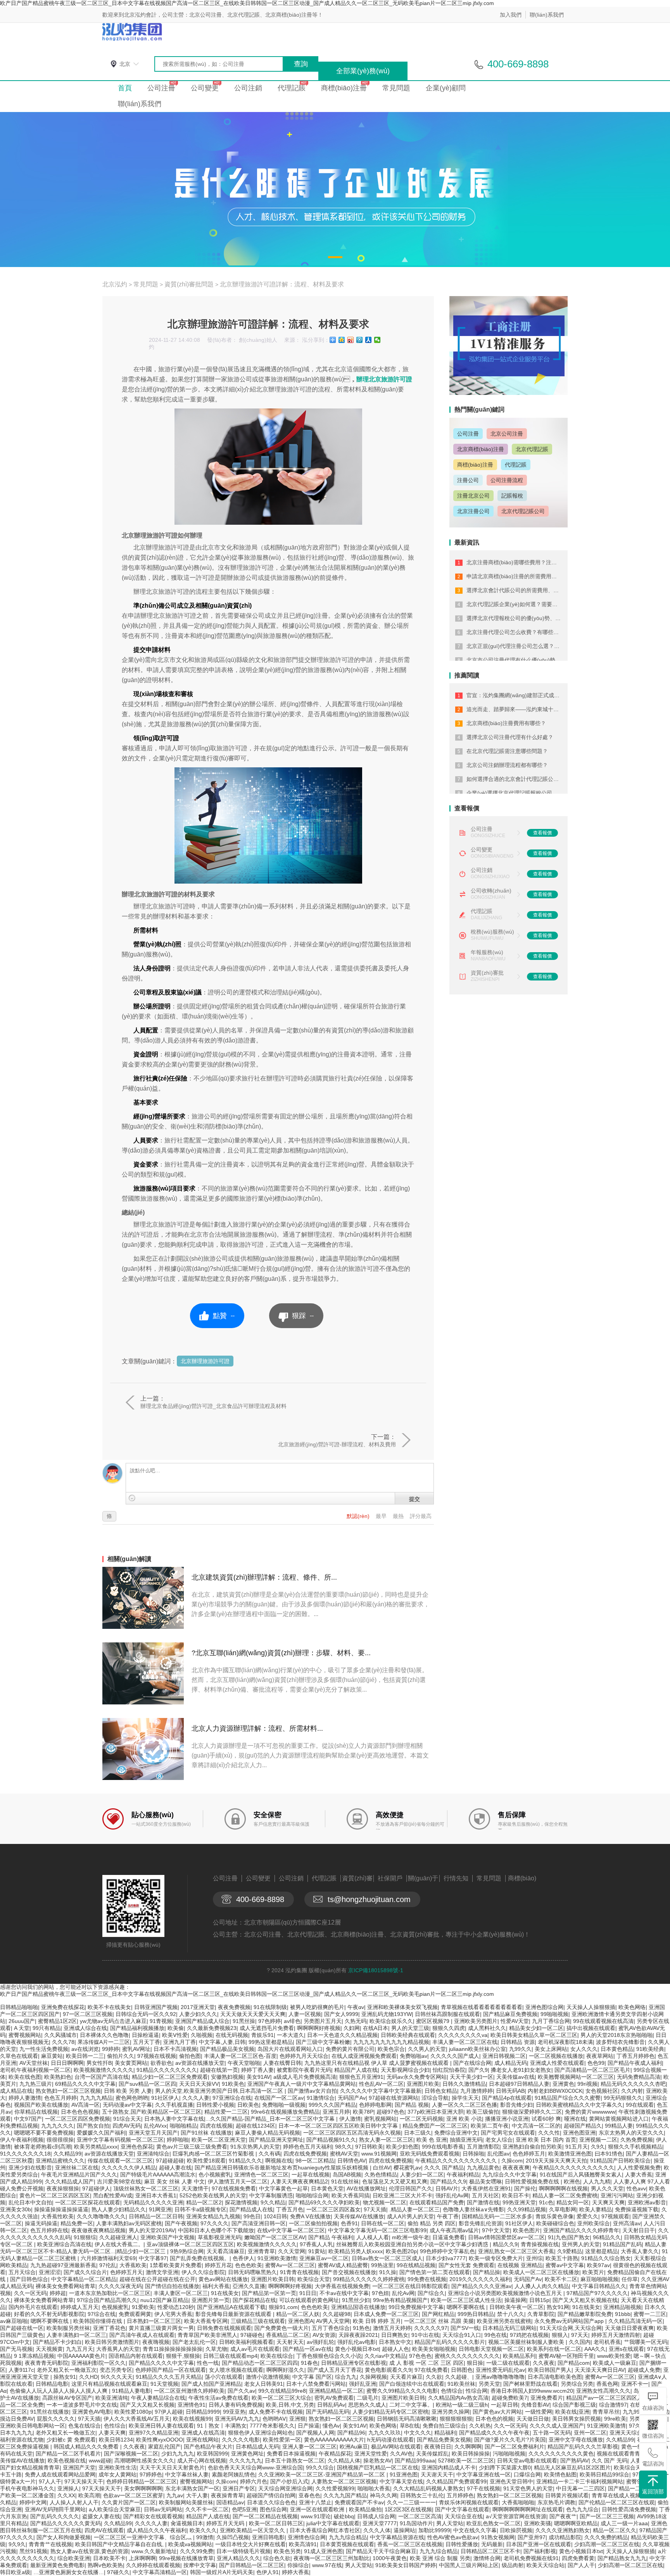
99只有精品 (47, 2028)
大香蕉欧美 (133, 2265)
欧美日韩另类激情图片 (112, 2342)
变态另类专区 (116, 2370)
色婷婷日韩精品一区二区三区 (142, 2481)
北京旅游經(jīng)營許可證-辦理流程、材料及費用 (337, 1444)
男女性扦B (99, 2063)
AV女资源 (324, 2335)
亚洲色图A (301, 2321)
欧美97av (598, 2265)
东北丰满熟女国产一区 (192, 2488)
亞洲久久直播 (249, 2286)
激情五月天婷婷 (392, 2328)
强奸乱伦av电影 (357, 2342)
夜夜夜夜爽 (516, 2168)
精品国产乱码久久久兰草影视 (583, 2447)
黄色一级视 (635, 2447)
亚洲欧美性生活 (117, 2467)
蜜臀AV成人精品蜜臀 (343, 2265)
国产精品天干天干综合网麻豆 (381, 2551)
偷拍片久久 (121, 2056)
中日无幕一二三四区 (580, 2488)
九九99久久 (637, 2412)
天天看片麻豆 (406, 2377)
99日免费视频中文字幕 (416, 2307)
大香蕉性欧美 (57, 2216)
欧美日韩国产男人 (550, 2370)
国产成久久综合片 (85, 2272)
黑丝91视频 (33, 2551)
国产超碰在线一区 (22, 2328)
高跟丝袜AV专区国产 (67, 2398)
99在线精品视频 (416, 2265)
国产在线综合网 (472, 2063)
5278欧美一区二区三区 (466, 2461)
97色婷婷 (269, 2021)
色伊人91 (268, 2572)
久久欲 (434, 2377)
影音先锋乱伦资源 (480, 2223)
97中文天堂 (496, 2230)
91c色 (546, 2202)
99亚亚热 (234, 2412)
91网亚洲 (160, 2209)
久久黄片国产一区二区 (129, 2502)
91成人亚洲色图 (323, 2551)
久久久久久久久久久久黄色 (561, 2454)
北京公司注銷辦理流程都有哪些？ (507, 765)
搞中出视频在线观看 (591, 2028)
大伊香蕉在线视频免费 (342, 2286)
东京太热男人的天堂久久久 (631, 2133)
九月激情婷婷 (477, 2091)
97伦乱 (108, 2265)
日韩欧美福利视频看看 (246, 2342)
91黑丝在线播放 (50, 2412)
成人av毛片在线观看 (255, 2349)
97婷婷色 (151, 2474)
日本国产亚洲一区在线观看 (539, 2544)
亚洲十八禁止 (315, 2502)
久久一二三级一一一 (411, 2502)
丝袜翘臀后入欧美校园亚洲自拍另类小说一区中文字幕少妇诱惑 (413, 2244)
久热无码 (356, 2021)
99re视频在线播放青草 (186, 2558)
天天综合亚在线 (464, 2516)
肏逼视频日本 (187, 2523)
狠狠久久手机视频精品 (635, 2147)
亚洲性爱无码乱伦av (500, 2370)
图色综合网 (273, 2509)
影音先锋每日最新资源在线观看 (234, 2314)
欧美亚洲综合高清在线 (64, 2244)
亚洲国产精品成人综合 (202, 2021)
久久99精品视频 (527, 2209)
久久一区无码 (30, 2293)
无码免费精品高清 (639, 2077)
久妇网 (352, 2028)
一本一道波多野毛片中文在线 (82, 2405)
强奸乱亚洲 (363, 2384)
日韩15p (539, 2300)
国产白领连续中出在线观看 (412, 2384)
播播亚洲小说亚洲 (507, 2119)
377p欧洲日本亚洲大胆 (435, 2112)
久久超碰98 (337, 2314)
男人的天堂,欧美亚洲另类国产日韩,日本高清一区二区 (220, 2091)
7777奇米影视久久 (272, 2426)
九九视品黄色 (483, 2168)
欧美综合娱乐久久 (391, 2021)
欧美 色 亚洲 (432, 2140)
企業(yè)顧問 (446, 88)
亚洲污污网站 (617, 2195)
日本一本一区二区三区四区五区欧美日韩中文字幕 (339, 2126)
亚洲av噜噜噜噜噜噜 (500, 2377)
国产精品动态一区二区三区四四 (260, 2363)
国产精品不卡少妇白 (57, 2342)
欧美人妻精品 (596, 2209)
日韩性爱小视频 (215, 2105)
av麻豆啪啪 (14, 2321)
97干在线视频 (484, 2488)
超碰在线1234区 (256, 2126)
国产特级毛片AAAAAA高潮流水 (158, 2175)
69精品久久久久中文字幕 (85, 2084)
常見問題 (396, 88)
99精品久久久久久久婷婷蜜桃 (369, 2279)
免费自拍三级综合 (444, 2426)
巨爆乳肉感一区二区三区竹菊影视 (214, 2154)
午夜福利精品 (463, 2175)
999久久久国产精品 (332, 2105)
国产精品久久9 (448, 2181)
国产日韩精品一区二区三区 (252, 2565)
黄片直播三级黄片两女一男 (161, 2328)
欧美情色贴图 (560, 2474)
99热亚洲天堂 (519, 2202)
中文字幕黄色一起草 (283, 2188)
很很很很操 (60, 2140)
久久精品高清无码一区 (635, 2321)
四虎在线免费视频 (305, 2154)
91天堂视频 (164, 2384)
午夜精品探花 (335, 2454)
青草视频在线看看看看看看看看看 (482, 2007)
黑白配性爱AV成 (113, 2195)
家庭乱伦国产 (164, 2447)
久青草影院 (541, 2314)
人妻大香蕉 (639, 2175)
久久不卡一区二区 (207, 2509)
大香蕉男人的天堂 (118, 2349)
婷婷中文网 (33, 2502)
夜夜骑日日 (438, 2447)
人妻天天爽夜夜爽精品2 (299, 2181)
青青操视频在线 (540, 2244)
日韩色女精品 (441, 2091)
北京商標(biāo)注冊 (481, 449)
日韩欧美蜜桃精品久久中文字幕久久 (579, 2105)
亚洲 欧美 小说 (464, 2119)
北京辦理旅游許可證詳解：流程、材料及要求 (282, 284)
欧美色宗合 (391, 2049)
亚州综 (534, 2258)
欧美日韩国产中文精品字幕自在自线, (120, 2544)
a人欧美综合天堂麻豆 (115, 2509)
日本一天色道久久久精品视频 (342, 2035)
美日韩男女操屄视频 (577, 2419)
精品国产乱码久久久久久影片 (450, 2342)
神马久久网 (383, 2495)
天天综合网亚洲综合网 (285, 2488)
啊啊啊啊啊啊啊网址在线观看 (528, 2509)
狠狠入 (560, 2335)
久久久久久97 (431, 2328)
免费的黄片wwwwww (590, 2112)
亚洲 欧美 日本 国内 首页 (546, 2140)
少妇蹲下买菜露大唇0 (505, 2467)
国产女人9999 (341, 2014)
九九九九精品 (96, 2098)
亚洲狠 (297, 2419)
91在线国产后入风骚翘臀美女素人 (581, 2175)
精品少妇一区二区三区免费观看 (170, 2077)
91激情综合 (321, 2098)
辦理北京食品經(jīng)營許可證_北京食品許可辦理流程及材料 (213, 1406)
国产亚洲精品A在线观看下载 (231, 2307)
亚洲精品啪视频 (622, 2307)
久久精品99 (67, 2154)
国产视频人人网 (315, 2433)
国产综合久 (431, 2293)
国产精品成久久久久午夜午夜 (494, 2433)
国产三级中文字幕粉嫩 (323, 2042)
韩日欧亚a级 (15, 2572)
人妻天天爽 (112, 2433)
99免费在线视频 (427, 2279)
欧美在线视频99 (192, 2419)
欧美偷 (176, 2028)
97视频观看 (615, 2216)
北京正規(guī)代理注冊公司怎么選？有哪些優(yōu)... (530, 646)
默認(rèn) (359, 1516)
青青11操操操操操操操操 (173, 2349)
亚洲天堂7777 (380, 2523)
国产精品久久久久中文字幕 (161, 2363)
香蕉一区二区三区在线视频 (410, 2544)
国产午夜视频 (181, 2223)
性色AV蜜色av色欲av (453, 2537)
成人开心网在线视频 (202, 2461)
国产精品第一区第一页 (269, 2293)
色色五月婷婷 (60, 2098)
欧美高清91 (303, 2544)
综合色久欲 (277, 2558)
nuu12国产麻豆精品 (164, 2300)
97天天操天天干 (84, 2481)
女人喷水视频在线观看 (236, 2370)
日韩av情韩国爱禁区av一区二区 (506, 2237)
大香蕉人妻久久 (640, 2251)
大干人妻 (197, 2495)
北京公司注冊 (507, 434)
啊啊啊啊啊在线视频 (563, 2188)
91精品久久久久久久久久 (167, 2070)
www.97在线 (327, 2565)
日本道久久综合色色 (271, 2502)
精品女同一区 (573, 2202)
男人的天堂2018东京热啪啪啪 (616, 2035)
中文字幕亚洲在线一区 (484, 2474)
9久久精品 (273, 2202)
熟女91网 (558, 2307)
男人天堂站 (450, 2523)
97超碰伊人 (96, 2188)
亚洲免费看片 (547, 2398)
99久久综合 (320, 2467)
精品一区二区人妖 (298, 2314)
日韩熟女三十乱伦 (422, 2495)
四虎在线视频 (216, 2126)
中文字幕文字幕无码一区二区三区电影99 (377, 2230)
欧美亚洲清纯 (112, 2398)
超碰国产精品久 (583, 2126)
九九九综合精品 (348, 2537)
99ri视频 (587, 2084)
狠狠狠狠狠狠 (456, 2419)
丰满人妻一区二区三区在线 (465, 2042)
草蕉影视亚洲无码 (219, 2237)
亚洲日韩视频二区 (504, 2056)
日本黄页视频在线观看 (347, 2544)
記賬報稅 (512, 496)
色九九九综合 (582, 2509)
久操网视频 (373, 2377)
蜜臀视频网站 (25, 2035)
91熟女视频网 (498, 2537)
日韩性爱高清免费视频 (629, 2509)
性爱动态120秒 (176, 2307)
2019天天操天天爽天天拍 (556, 2161)
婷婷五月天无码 (226, 2523)
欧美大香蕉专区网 (206, 2321)
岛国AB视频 (347, 2175)
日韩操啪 (473, 2154)
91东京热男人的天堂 (255, 2147)
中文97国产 (28, 2119)
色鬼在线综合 (85, 2426)
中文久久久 (418, 2433)
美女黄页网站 (131, 2063)
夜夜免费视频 (234, 2007)
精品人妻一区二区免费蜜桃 (565, 2195)
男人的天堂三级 (410, 2028)
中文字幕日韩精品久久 (599, 2286)
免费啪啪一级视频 (284, 2105)
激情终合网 (487, 2558)
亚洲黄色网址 (247, 2454)
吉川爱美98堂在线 (119, 2181)
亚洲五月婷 (336, 2112)
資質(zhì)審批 (487, 973)
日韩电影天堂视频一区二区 (491, 2349)
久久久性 (549, 2133)
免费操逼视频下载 (637, 2209)
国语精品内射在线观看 (136, 2356)
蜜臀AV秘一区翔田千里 (566, 2356)
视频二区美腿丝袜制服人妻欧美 (527, 2342)
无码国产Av (352, 2098)
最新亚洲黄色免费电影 (57, 2565)
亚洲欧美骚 (537, 2523)
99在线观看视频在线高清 (603, 2021)
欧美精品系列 (519, 2356)
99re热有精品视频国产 (400, 2300)
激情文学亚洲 (162, 2272)
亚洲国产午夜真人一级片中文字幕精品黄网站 (302, 2084)
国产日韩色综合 (29, 2279)
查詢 (301, 64)
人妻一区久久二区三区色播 (465, 2105)
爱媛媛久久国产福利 (101, 2133)
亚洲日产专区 (239, 2488)
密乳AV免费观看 (334, 2398)
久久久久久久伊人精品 (129, 2168)
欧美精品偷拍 (365, 2509)
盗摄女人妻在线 (101, 2516)
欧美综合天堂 (314, 2279)
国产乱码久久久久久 (55, 2516)
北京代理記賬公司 (523, 511)
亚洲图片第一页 (211, 2300)
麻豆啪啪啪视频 (599, 2279)
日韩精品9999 (203, 2412)
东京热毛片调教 (556, 2502)
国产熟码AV (574, 2461)
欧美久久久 (203, 2530)
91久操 (388, 2272)
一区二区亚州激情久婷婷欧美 (189, 2391)
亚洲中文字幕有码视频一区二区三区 (120, 2140)
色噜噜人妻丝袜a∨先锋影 (473, 2209)
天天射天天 (290, 2342)
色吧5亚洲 (244, 2509)
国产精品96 (351, 2433)
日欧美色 (248, 2105)
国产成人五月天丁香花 (335, 2370)
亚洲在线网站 (202, 2440)
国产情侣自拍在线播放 (172, 2286)
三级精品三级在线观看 (258, 2321)
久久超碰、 (459, 2377)
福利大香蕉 (216, 2286)
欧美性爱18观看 (206, 2161)
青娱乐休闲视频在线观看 (469, 2502)
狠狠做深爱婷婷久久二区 (532, 2112)
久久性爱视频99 (335, 2488)
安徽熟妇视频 (227, 2077)
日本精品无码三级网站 (509, 2328)
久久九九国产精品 (345, 2495)
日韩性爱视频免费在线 (533, 2181)
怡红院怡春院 (449, 2070)
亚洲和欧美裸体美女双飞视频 (402, 2007)
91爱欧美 (143, 2307)
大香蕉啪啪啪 (518, 2502)
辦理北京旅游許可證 (384, 379)
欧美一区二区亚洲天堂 (219, 2140)
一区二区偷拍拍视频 (313, 2223)
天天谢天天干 (437, 2474)
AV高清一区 (85, 2105)
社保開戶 (390, 1878)
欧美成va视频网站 (190, 2544)
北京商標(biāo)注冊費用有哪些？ (506, 723)
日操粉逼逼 (145, 2035)
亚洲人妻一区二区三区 (309, 2447)
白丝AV (382, 2168)
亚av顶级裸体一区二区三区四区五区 (190, 2244)
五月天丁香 (147, 2042)
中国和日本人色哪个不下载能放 (216, 2230)
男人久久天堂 (607, 2188)
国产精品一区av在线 (307, 2349)
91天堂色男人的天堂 (528, 2488)
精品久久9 (505, 2244)
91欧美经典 (650, 2049)
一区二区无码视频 (421, 2119)
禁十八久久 (511, 2314)
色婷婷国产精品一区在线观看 (171, 2370)
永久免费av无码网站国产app (570, 2321)
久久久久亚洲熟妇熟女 (563, 2530)
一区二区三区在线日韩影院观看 (410, 2286)
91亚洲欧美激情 (277, 2258)
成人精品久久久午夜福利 (157, 2530)
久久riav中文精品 (385, 2356)
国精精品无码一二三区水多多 (497, 2216)
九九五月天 (79, 2349)
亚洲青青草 (261, 2251)
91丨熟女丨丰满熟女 (222, 2426)
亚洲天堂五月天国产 (153, 2133)
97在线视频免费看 (234, 2188)
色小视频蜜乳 (215, 2175)
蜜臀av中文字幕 (565, 2265)
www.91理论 (316, 2516)
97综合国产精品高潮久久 (107, 2300)
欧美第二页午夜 (490, 2126)
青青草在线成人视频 (616, 2495)
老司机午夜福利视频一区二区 (35, 2070)
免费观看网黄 (135, 2314)
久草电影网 (563, 2209)
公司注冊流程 (507, 480)
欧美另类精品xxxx (96, 2147)
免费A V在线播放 (310, 2216)
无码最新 (492, 2544)
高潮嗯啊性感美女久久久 (144, 2461)
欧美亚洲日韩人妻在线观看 (161, 2426)
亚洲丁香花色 (109, 2328)
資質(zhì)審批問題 (189, 284)
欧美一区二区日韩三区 (276, 2523)
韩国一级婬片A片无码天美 (222, 2572)
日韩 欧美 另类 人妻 (128, 2091)
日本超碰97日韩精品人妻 (519, 2084)
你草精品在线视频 (36, 2112)
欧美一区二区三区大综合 (281, 2398)
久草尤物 (216, 2349)
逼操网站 (404, 2530)
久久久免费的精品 (606, 2537)
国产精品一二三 (627, 2488)
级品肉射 (513, 2565)
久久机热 (480, 2426)
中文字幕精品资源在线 (397, 2537)
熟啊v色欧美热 (105, 2565)
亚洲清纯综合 (153, 2154)
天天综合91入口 (462, 2335)
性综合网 (477, 2391)
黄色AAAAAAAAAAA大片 (334, 2440)
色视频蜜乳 (115, 2307)
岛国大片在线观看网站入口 (290, 2049)
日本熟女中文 (395, 2342)
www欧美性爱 (614, 2356)
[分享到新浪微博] (351, 340)
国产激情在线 (483, 2202)
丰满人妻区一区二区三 (181, 2293)
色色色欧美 (249, 2265)
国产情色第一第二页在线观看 (435, 2272)
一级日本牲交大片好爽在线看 (250, 2544)
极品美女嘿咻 (485, 2181)
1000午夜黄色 (390, 2558)
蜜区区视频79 (433, 2021)
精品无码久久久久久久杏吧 (633, 2084)
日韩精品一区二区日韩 (156, 2216)
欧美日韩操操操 (471, 2454)
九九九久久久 (57, 2126)
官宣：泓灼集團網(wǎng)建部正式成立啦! (516, 695)
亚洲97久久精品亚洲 (154, 2433)
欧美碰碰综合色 (555, 2223)
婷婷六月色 (254, 2481)
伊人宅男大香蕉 (173, 2314)
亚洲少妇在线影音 (30, 2168)
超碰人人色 (395, 2349)
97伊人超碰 (169, 2412)
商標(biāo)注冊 (344, 88)
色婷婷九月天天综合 (304, 2056)
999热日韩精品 (476, 2314)
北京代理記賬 (532, 449)
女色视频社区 (602, 2091)
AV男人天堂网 (333, 2321)
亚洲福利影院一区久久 (98, 2363)
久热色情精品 (381, 2175)
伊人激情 (350, 2119)
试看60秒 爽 (546, 2119)
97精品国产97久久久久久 (597, 2293)
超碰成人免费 (644, 2370)
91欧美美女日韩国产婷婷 (406, 2565)
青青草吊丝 (606, 2412)
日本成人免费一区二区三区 (386, 2314)
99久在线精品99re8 (282, 2391)
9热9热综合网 (187, 2251)
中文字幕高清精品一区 (160, 2572)
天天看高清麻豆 (226, 2251)
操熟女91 (65, 2377)
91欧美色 (233, 2084)
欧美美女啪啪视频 (434, 2349)
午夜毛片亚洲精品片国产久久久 (79, 2175)
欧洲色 (572, 2181)
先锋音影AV (535, 2405)
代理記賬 (292, 88)
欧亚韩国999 (212, 2454)
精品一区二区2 (204, 2202)
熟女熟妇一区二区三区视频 (68, 2091)
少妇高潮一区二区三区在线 (607, 2544)
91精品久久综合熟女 (606, 2258)
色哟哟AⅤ (274, 2419)
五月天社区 (485, 2195)
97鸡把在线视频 (529, 2335)
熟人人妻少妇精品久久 (119, 2209)
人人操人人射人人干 (74, 2502)
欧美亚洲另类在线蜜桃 (504, 2321)
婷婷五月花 (218, 2265)
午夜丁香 (448, 2216)
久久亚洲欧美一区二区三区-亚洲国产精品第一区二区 (322, 2474)
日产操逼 (309, 2426)
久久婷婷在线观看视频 (153, 2565)
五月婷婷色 (460, 2495)
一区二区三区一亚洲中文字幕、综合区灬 (143, 2537)
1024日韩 (275, 2216)
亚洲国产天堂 (79, 2467)
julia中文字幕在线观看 (333, 2523)
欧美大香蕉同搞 (351, 2195)
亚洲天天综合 (626, 2433)
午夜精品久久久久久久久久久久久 (457, 2161)
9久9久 (17, 2544)
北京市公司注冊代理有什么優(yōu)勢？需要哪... (524, 660)
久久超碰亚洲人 (118, 2237)
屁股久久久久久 (56, 2419)
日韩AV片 (447, 2188)
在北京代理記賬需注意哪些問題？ (507, 751)
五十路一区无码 (552, 2433)
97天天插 (375, 2209)
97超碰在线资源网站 (394, 2098)
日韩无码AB (510, 2091)
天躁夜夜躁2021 (358, 2335)
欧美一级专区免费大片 (496, 2258)
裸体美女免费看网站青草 (66, 2286)
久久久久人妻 (151, 2523)
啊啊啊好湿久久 (285, 2370)
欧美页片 (593, 2272)
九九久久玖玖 (385, 2433)
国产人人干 (581, 2565)
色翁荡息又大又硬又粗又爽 (395, 2181)
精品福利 (445, 2433)
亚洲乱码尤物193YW (387, 2014)
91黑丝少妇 (356, 2300)
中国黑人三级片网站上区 (469, 2565)
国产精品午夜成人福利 (635, 2063)
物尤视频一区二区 (385, 2202)
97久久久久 (214, 2223)
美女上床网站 (551, 2049)
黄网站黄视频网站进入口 (619, 2119)
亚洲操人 (68, 2488)
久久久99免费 (197, 2551)
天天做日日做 (533, 2419)
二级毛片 (368, 2398)
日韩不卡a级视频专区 (200, 2209)
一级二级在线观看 (508, 2363)
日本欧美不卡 (109, 2558)
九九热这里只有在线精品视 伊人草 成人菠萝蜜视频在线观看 (377, 2063)
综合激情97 (613, 2405)
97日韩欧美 (369, 2147)
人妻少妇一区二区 (422, 2175)
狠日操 (475, 2363)
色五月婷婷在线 (49, 2230)
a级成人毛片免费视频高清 (305, 2077)
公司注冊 (161, 88)
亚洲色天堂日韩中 (511, 2481)
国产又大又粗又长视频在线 (585, 2300)
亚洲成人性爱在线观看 (557, 2063)
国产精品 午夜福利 (331, 2237)
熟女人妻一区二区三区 (386, 2140)
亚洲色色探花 (137, 2147)
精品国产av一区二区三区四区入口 (607, 2398)
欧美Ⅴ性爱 (175, 2035)
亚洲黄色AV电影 (92, 2412)
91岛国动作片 (416, 2523)
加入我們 (511, 15)
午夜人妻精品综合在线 (158, 2398)
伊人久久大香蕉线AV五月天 (137, 2419)
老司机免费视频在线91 (531, 2558)
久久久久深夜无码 (120, 2286)
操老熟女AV (377, 2461)
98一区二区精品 (315, 2161)
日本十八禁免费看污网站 (316, 2384)
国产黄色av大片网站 (497, 2412)
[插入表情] (132, 1498)
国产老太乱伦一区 (194, 2342)
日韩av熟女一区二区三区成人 (387, 2258)
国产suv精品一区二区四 (147, 2084)
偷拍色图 (190, 2056)
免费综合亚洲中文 (456, 2133)
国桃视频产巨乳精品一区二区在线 (378, 2467)
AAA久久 (595, 2349)
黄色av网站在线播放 (223, 2279)
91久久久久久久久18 (25, 2154)
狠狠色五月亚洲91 (361, 2077)
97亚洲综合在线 (232, 2098)
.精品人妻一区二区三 (414, 2209)
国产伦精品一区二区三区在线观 (616, 2502)
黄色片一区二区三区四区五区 (55, 2195)
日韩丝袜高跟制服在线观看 (447, 2014)
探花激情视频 (241, 2202)
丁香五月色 (290, 2209)
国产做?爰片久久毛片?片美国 (510, 2440)
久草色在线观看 (19, 2056)
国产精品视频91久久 (331, 2140)
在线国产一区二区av (279, 2098)
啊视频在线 (279, 2161)
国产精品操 (487, 2272)
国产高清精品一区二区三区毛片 (592, 2070)
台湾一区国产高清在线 (102, 2077)
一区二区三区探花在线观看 (88, 2202)
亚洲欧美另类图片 (476, 2021)
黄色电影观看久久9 (388, 2370)
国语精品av (230, 2502)
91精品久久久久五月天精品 (169, 2377)
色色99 (596, 2063)
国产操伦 (525, 2188)
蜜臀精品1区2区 (57, 2021)
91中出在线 (425, 2335)
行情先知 (456, 1878)
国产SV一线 (465, 2328)
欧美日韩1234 (116, 2440)
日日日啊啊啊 (67, 2063)
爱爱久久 (587, 2216)
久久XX (66, 2495)
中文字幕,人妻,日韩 (222, 2042)
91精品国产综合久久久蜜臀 (568, 2098)
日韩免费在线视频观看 (224, 2328)
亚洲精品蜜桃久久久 (60, 2161)
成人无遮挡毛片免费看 (267, 2028)
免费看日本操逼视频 (291, 2454)
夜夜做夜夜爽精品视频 (98, 2230)
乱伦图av (498, 2154)
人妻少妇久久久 (198, 2014)
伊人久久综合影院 (203, 2272)
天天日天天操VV (199, 2084)
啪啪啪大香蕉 (374, 2488)
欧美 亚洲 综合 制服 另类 (440, 2558)
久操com (512, 2161)
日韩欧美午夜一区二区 (516, 2307)
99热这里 (382, 2265)
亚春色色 (309, 2495)
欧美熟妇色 (58, 2077)
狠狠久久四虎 (449, 2028)
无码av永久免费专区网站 (417, 2077)
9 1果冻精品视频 (34, 2356)
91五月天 (577, 2147)
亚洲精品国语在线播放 (358, 2307)
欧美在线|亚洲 (572, 2412)
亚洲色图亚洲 (579, 2133)
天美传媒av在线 (515, 2077)
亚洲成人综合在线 (85, 2028)
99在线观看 (640, 2105)
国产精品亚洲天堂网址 (276, 2140)
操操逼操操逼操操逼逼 (61, 2209)
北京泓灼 (115, 284)
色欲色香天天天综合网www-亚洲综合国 (255, 2467)
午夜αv (356, 2007)
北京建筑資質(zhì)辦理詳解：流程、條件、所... (264, 1577)
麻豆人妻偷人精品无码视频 (268, 2133)
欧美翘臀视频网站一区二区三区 (576, 2077)
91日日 (308, 2293)
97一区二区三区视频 (88, 2014)
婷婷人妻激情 (25, 2098)
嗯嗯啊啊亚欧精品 (576, 2523)
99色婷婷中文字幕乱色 (447, 2251)
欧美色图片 (527, 2230)
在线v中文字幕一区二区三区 (291, 2230)
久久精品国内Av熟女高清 (458, 2398)
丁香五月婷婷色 (635, 2056)
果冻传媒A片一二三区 (104, 2042)
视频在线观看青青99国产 (627, 2454)
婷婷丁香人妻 (257, 2070)
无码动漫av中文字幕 (127, 2105)
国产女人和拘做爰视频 (64, 2537)
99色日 (252, 2216)
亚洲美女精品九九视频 (213, 2216)
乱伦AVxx (155, 2126)
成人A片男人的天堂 (410, 2216)
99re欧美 (615, 2419)
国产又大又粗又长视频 (147, 2405)
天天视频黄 (49, 2349)
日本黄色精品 (617, 2049)
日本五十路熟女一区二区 (295, 2461)
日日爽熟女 (395, 2335)
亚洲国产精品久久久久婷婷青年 (581, 2230)
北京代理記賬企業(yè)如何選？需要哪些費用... (522, 604)
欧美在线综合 (277, 2356)
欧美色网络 (632, 2007)
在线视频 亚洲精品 (520, 2265)
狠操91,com (283, 2307)
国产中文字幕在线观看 (462, 2509)
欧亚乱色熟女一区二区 (494, 2523)
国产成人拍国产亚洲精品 (211, 2384)
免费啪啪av (414, 2056)
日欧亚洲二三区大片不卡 (402, 2195)
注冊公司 (468, 480)
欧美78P (363, 2112)
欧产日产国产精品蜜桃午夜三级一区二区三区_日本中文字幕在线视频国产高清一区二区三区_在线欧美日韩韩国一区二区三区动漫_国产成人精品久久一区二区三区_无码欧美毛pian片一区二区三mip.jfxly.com (247, 3)
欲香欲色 (161, 2063)
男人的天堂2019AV (152, 2230)
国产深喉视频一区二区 (131, 2454)
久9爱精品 (570, 2251)
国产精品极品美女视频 (227, 2049)
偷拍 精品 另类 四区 (432, 2223)
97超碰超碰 (170, 2161)
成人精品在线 (16, 2091)
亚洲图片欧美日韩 (273, 2279)
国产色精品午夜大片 (208, 2447)
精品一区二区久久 (615, 2530)
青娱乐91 (262, 2035)
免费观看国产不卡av (359, 2502)
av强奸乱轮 (320, 2342)
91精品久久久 (245, 2161)
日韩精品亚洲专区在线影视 (354, 2363)
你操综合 (298, 2565)
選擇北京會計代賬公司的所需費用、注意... (518, 590)
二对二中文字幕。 (411, 2405)
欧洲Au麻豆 (354, 2447)
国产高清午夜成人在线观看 (142, 2335)
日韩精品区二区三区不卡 (490, 2551)
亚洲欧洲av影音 (647, 2202)
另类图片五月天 (323, 2021)
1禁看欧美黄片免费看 (176, 2265)
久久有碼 (269, 2154)
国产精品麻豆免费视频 (510, 2014)
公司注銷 (248, 88)
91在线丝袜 (345, 2181)
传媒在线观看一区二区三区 (120, 2161)
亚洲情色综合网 (307, 2537)
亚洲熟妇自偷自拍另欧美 (532, 2147)
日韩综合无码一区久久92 (146, 2014)
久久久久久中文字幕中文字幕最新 (381, 2091)
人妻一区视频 (305, 2014)
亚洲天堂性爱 (371, 2454)
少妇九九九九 (178, 2454)
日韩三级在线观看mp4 (230, 2356)
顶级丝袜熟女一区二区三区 (146, 2188)
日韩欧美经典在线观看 (408, 2035)
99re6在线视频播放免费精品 (285, 2112)
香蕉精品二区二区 (288, 2335)
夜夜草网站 (600, 2056)
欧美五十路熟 (562, 2258)
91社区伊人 (165, 2098)
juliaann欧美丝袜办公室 (477, 2049)
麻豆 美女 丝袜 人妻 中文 (174, 2181)
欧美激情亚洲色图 (570, 2154)
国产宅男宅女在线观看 (508, 2133)
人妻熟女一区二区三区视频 (344, 2481)
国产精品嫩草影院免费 (585, 2314)
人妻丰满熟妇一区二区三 (76, 2335)
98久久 (344, 2147)
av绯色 (292, 2021)
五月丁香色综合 (331, 2328)
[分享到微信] (377, 340)
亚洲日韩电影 (268, 2537)
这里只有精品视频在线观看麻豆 (109, 2384)
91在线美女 (225, 2293)
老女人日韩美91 (264, 2384)
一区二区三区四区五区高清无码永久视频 (352, 2133)
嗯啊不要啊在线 (466, 2307)
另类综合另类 (577, 2384)
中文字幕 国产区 (312, 2377)
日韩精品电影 (52, 2384)
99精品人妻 (619, 2126)
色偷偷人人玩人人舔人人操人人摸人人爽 (59, 2391)
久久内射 (632, 2091)
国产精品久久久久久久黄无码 (66, 2523)
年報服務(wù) (487, 952)
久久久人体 (377, 2530)
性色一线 (208, 2363)
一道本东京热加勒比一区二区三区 (110, 2293)
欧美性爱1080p (133, 2412)
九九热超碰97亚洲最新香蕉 (63, 2265)
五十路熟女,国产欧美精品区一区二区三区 (152, 2112)
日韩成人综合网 (376, 2516)
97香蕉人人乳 (316, 2244)
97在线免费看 (431, 2370)
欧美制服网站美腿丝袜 (186, 2502)
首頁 (125, 88)
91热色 (361, 2328)
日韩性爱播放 (462, 2544)
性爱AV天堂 (515, 2021)
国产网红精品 (438, 2314)
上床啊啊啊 (142, 2558)
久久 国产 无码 (610, 2461)
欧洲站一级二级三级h (462, 2405)
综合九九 (346, 2377)
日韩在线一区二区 (383, 2223)
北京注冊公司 (473, 511)
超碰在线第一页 (219, 2070)
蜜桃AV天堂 (344, 2154)
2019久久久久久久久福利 (480, 2279)
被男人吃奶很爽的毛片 (317, 2007)
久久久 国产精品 (444, 2168)
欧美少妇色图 (402, 2147)
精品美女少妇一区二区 (536, 2028)
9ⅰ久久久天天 (117, 2377)
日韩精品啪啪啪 (19, 2007)
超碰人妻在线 (175, 2168)
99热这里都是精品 (271, 2042)
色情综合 (452, 2391)
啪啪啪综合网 (312, 2195)
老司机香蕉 (607, 2342)
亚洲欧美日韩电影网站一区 (33, 2426)
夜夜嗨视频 (156, 2342)
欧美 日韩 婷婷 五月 (377, 2321)
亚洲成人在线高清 (203, 2433)
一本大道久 (290, 2035)
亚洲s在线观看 (626, 2349)
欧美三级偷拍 (483, 2112)
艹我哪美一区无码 (646, 2342)
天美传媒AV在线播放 (359, 2216)
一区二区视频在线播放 (556, 2056)
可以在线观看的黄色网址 (309, 2300)
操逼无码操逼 (41, 2223)
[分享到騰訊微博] (360, 340)
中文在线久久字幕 (475, 2530)
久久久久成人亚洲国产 (557, 2426)
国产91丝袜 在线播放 (206, 2133)
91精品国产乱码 (622, 2244)
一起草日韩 (504, 2405)
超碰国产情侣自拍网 (271, 2495)
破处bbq (344, 2516)
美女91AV (258, 2077)
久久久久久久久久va (463, 2035)
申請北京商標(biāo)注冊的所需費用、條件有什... (525, 576)
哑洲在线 (575, 2119)
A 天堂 (22, 2028)
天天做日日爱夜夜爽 (629, 2328)
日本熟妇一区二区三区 (154, 2321)
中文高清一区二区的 (536, 2126)
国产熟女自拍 (93, 2126)
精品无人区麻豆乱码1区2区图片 (572, 2467)
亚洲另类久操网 (451, 2412)
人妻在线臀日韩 (282, 2063)
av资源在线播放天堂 (200, 2063)
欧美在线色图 (25, 2077)
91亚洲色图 (404, 2474)
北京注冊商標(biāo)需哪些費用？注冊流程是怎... (525, 562)
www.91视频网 (379, 2154)
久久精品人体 (344, 2461)
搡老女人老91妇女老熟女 (521, 2070)
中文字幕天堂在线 (401, 2481)
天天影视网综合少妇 (405, 2070)
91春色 (309, 2363)
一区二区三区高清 (420, 2516)
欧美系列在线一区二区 (554, 2349)
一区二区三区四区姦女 (333, 2209)
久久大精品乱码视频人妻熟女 (428, 2488)
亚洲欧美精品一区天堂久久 (253, 2530)
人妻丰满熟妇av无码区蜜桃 (129, 2223)
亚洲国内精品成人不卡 (449, 2467)
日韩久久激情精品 (464, 2084)
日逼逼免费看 (449, 2237)
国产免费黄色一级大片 (281, 2328)
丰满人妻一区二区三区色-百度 (240, 2056)
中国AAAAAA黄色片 (81, 2356)
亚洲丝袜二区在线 (77, 2168)
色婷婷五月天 (126, 2272)
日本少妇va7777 (446, 2258)
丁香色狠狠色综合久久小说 (329, 2356)
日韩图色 (462, 2370)
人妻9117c (21, 2370)
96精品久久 (607, 2237)
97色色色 (420, 2356)
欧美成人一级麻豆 (615, 2363)
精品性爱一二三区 (226, 2112)
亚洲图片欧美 (423, 2084)
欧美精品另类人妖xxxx (356, 2251)
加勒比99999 (434, 2530)
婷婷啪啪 (178, 2140)
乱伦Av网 (403, 2293)
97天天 (580, 2335)
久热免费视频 (637, 2140)
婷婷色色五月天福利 (307, 2147)
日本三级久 (418, 2133)
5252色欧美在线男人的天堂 (213, 2195)
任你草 (630, 2279)
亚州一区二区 (590, 2433)
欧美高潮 (89, 2495)
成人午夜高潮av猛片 (454, 2230)
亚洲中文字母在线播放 (576, 2440)
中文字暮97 (153, 2258)
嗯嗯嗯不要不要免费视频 (44, 2133)
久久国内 (580, 2342)
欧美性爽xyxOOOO (160, 2440)
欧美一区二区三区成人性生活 (466, 2300)
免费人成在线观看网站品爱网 (60, 2474)
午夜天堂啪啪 (244, 2063)
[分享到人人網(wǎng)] (369, 340)
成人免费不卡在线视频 (276, 2412)
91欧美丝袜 (461, 2384)
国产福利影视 (540, 2551)
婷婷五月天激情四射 (616, 2335)
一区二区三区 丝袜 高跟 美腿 (439, 2321)
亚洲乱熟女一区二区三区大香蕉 (516, 2251)
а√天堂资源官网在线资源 (516, 2516)
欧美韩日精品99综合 (604, 2474)
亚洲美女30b (16, 2209)
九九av (175, 2495)
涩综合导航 (435, 2098)
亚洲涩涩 (50, 2272)
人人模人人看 (373, 2237)
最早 (382, 1516)
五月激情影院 (483, 2147)
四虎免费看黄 (578, 2558)
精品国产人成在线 (356, 2070)
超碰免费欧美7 (509, 2398)
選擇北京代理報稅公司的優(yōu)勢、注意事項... (524, 618)
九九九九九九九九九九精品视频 (391, 2042)
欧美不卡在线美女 (109, 2007)
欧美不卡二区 (561, 2279)
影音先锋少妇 (516, 2105)
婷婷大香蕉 (295, 2572)
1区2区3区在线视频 (408, 2509)
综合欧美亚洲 (74, 2558)
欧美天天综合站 (546, 2565)
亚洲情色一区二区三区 (261, 2175)
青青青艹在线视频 (50, 2544)
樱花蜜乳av (407, 2168)
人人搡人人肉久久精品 (542, 2286)
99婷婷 (111, 2049)
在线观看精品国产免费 (437, 2202)
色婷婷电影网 (375, 2105)
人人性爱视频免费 (639, 2168)
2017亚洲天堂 (198, 2007)
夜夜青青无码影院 (47, 2363)
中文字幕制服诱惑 (271, 2195)
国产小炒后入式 (289, 2481)
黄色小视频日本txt (357, 2349)
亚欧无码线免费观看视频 (430, 2154)
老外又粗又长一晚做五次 (67, 2370)
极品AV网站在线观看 (396, 2447)
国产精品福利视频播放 (137, 2028)
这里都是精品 (601, 2251)
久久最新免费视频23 (212, 2028)
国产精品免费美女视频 (444, 2440)
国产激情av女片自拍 (312, 2091)
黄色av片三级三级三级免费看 (192, 2147)
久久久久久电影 (241, 2440)
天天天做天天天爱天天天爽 (253, 2014)
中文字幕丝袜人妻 (187, 2474)
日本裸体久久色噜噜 (104, 2035)
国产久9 (478, 2070)
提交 (414, 1499)
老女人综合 (499, 2140)
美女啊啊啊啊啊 (143, 2488)
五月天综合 (22, 2272)
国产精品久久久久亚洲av (481, 2286)
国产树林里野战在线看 (530, 2384)
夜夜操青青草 (227, 2495)
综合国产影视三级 (574, 2405)
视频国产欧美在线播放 (41, 2105)
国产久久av (241, 2391)
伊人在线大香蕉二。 (119, 2244)
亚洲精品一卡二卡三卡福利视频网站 (580, 2481)
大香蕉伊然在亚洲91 (486, 2188)
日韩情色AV (351, 2161)
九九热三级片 (36, 2084)
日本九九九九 (16, 2433)
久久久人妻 (196, 2098)
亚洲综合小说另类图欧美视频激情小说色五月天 (506, 2293)
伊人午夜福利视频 (22, 2140)
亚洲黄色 (563, 2084)
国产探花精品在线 (254, 2300)
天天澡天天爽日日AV (600, 2370)
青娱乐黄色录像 (554, 2216)
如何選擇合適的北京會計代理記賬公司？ (515, 779)
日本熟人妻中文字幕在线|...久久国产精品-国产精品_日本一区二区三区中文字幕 (240, 2119)
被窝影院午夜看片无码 (304, 2070)
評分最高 (421, 1516)
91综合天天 (127, 2119)
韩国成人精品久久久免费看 (87, 2447)
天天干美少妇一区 (471, 2077)
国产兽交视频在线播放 (349, 2272)
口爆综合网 (527, 2474)
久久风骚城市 (60, 2035)
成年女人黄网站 (117, 2474)
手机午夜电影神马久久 (27, 2488)
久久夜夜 (544, 2363)
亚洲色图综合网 (544, 2007)
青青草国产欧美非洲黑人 (207, 2335)
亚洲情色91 (192, 2405)
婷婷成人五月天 (79, 2307)
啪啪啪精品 (183, 2126)
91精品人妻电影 (131, 2391)
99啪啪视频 (554, 2014)
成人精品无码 (511, 2063)
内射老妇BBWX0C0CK (555, 2091)
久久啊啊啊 (468, 2447)
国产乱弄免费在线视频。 (200, 2258)
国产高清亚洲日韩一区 (259, 2223)
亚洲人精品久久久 (238, 2558)
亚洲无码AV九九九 (237, 2419)
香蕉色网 (607, 2384)
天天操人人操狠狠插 (591, 2007)
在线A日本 (376, 2028)
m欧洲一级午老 (411, 2237)
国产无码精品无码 (328, 2412)
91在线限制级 (270, 2007)
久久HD (88, 2377)
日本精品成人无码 (257, 2447)
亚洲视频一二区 (598, 2140)
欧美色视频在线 (67, 2461)
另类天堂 (489, 2384)
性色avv (636, 2188)
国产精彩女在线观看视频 (153, 2516)
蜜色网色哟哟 (132, 2098)
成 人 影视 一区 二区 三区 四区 (427, 2363)
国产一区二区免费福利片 (515, 2447)
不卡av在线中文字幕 (344, 2293)
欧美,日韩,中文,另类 (290, 2405)
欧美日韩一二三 (85, 2056)
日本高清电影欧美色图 (555, 2377)
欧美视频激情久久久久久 (104, 2070)
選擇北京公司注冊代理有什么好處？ (510, 737)
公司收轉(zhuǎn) (491, 891)
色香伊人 (243, 2258)
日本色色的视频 (494, 2419)
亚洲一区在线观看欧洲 (318, 2509)
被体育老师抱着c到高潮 (42, 2147)
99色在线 (496, 2335)
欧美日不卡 (516, 2195)
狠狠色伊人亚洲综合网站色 (261, 2433)
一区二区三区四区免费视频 (78, 2119)
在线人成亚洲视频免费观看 (364, 2056)
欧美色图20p (401, 2251)
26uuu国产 (22, 2021)
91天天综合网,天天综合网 (571, 2328)
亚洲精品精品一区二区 (336, 2391)
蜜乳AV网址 (136, 2049)
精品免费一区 (77, 2223)
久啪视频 (202, 2035)
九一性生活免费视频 (44, 2049)
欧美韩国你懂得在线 (98, 2321)
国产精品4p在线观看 (507, 2098)
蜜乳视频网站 (380, 2119)
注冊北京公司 (473, 496)
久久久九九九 (245, 2461)
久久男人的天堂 (427, 2049)
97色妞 (380, 2293)
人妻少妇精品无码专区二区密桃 (390, 2412)
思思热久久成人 (367, 2405)
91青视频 (161, 2021)
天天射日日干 (639, 2230)
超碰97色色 (390, 2112)
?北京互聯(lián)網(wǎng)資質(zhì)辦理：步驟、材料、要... (281, 1653)
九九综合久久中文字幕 (509, 2175)
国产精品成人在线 (251, 2209)
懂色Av (331, 2426)
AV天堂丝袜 (34, 2063)
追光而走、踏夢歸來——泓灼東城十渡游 (515, 709)
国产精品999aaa (415, 2461)
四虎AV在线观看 (104, 2530)
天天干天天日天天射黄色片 (172, 2467)
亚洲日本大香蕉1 (156, 2195)
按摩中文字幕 (200, 2565)
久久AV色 (401, 2454)
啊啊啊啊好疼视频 (319, 2028)
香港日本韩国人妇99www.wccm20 (532, 2391)
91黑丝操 (244, 2021)
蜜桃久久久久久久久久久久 (467, 2356)
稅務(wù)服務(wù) (492, 932)
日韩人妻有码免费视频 (236, 2405)
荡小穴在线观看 (224, 2377)
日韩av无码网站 (163, 2509)
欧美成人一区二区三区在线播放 (541, 2272)
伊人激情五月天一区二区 (238, 2181)
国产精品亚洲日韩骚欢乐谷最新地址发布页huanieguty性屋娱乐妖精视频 (282, 2168)
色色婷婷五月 (529, 2154)
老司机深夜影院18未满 (565, 2042)
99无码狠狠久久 (623, 2098)
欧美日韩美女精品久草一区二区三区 (534, 2035)
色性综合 (115, 2426)
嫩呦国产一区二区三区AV (275, 2237)
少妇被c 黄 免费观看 (71, 2440)
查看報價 (542, 833)
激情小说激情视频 (268, 2377)
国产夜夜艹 (563, 2516)
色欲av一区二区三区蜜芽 (133, 2495)
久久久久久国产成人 (455, 2056)
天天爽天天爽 (608, 2202)
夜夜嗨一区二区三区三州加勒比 (332, 2558)
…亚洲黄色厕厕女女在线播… (69, 2572)
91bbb (623, 2314)
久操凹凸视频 (233, 2537)
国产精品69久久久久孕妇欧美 (324, 2202)
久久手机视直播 (174, 2105)
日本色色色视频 (80, 2112)
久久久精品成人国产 (69, 2181)
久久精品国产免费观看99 (456, 2481)
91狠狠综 (85, 2237)
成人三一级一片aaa (624, 2523)
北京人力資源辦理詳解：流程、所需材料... (257, 1728)
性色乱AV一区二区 (381, 2084)
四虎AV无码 (127, 2126)
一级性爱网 (539, 2412)
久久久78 (63, 2042)
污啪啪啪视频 (509, 2454)
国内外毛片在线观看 (33, 2307)
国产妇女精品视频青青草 (30, 2467)
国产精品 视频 (412, 2105)
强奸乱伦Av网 (452, 2195)
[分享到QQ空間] (342, 340)
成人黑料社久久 (487, 2028)
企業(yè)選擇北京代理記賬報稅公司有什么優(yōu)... (529, 793)
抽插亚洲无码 (466, 2140)
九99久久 (520, 2049)
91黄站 (317, 2251)
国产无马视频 (16, 2349)
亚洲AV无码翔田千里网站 (55, 2509)
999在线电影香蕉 (443, 2147)
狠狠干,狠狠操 (183, 2356)
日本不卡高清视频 (175, 2049)
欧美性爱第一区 (282, 2440)
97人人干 (50, 2481)
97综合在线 (102, 2314)
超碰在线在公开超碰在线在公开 (157, 2279)
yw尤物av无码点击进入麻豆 (113, 2021)
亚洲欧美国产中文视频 (167, 2237)
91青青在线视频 (299, 2272)
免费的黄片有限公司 (350, 2049)
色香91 (349, 2223)
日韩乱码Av (331, 2405)
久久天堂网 (292, 2251)
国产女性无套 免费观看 (466, 2265)
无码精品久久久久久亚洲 (153, 2202)
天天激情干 (195, 2188)
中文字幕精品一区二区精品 (84, 2279)
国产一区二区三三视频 (607, 2516)
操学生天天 (465, 2098)
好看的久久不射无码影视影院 (49, 2314)
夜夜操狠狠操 (63, 2188)
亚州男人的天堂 (581, 2244)
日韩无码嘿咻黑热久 (252, 2272)
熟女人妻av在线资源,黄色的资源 (89, 2551)
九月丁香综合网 (551, 2021)
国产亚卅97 (532, 2537)
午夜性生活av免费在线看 (218, 2398)
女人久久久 (584, 2049)
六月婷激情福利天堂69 (108, 2258)
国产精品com (574, 2363)
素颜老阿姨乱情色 (233, 2474)
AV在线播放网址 (366, 2188)
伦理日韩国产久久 (411, 2188)
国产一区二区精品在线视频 (265, 2516)
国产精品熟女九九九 (622, 2558)
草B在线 (410, 2426)
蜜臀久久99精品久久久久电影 (402, 2391)
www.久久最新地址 (154, 2551)
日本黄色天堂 (327, 2188)
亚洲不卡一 (635, 2384)
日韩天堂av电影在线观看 (527, 2461)
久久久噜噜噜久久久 (101, 2216)
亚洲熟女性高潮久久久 (603, 2391)
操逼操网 (515, 2300)
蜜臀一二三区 (650, 2314)
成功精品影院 (565, 2537)
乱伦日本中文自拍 (30, 2202)
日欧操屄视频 (516, 2530)
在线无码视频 (232, 2035)
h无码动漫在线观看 (390, 2440)
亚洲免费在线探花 (63, 2007)
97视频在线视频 (157, 2056)
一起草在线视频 (311, 2175)
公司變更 (205, 88)
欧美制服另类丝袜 (68, 2328)
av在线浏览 (85, 2049)
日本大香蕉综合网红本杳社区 (325, 2530)
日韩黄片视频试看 (567, 2495)
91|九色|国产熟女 (569, 2237)
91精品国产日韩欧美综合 (620, 2161)
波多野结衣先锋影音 (620, 2042)
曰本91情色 (609, 2154)
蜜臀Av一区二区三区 (290, 2265)
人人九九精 (597, 2181)
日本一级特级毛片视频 (243, 2551)
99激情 (205, 2537)
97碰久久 (118, 2572)
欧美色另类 (287, 2551)
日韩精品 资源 (518, 2042)
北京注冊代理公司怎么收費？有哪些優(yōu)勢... (524, 632)
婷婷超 (58, 2293)
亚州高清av (627, 2223)
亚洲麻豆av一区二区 (324, 2258)
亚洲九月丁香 (180, 2042)
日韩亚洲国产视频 (156, 2007)
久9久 (598, 2147)
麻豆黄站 (52, 2056)
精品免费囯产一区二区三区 (435, 2126)
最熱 (399, 1516)
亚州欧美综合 (594, 2223)
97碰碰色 (252, 2335)
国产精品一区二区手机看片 (68, 2454)
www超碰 (100, 2461)
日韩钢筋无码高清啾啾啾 (407, 2419)
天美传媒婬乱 (432, 2454)
